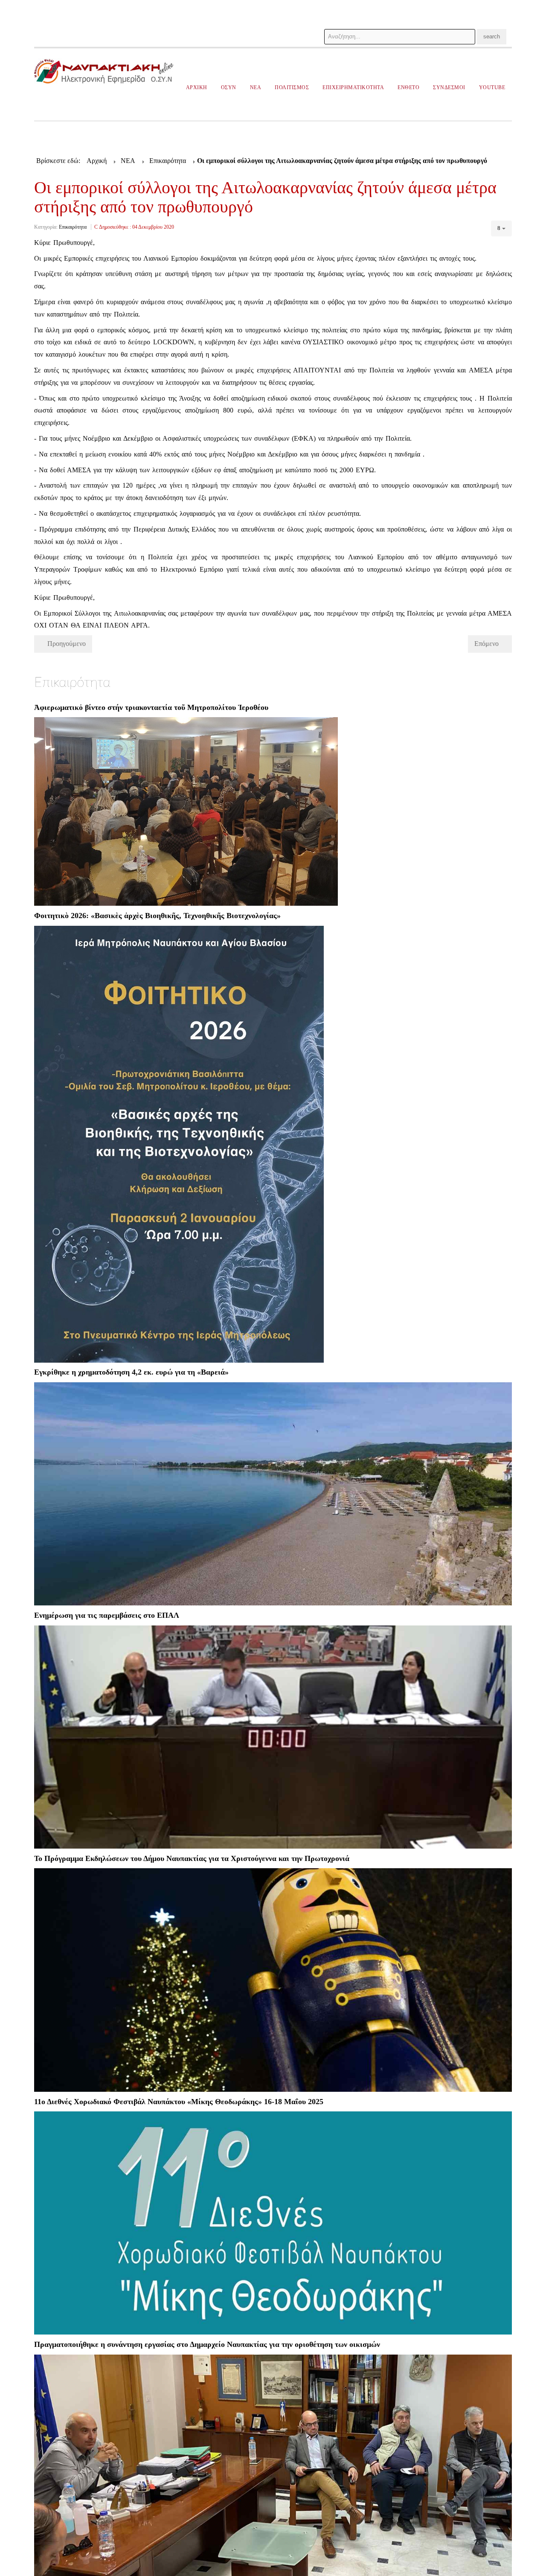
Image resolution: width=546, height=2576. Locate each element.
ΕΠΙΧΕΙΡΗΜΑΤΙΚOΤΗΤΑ (353, 87)
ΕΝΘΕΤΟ (408, 87)
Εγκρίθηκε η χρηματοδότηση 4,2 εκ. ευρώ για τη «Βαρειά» (131, 1372)
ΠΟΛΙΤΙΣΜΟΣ (292, 87)
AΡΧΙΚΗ (197, 87)
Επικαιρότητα (73, 227)
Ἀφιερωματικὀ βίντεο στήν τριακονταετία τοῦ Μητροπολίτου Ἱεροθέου (151, 707)
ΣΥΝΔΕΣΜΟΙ (449, 87)
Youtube (492, 87)
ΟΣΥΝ (229, 87)
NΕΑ (256, 87)
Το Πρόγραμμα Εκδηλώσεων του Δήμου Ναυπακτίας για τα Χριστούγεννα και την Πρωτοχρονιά (192, 1858)
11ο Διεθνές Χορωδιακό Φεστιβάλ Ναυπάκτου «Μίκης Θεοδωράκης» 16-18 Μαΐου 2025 (179, 2102)
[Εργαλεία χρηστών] (501, 228)
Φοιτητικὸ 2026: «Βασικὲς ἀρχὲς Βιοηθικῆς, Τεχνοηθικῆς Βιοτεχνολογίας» (157, 916)
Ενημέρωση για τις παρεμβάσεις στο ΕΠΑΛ (107, 1615)
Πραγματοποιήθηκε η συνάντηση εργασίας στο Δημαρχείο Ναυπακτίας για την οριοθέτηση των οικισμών (207, 2344)
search (492, 36)
